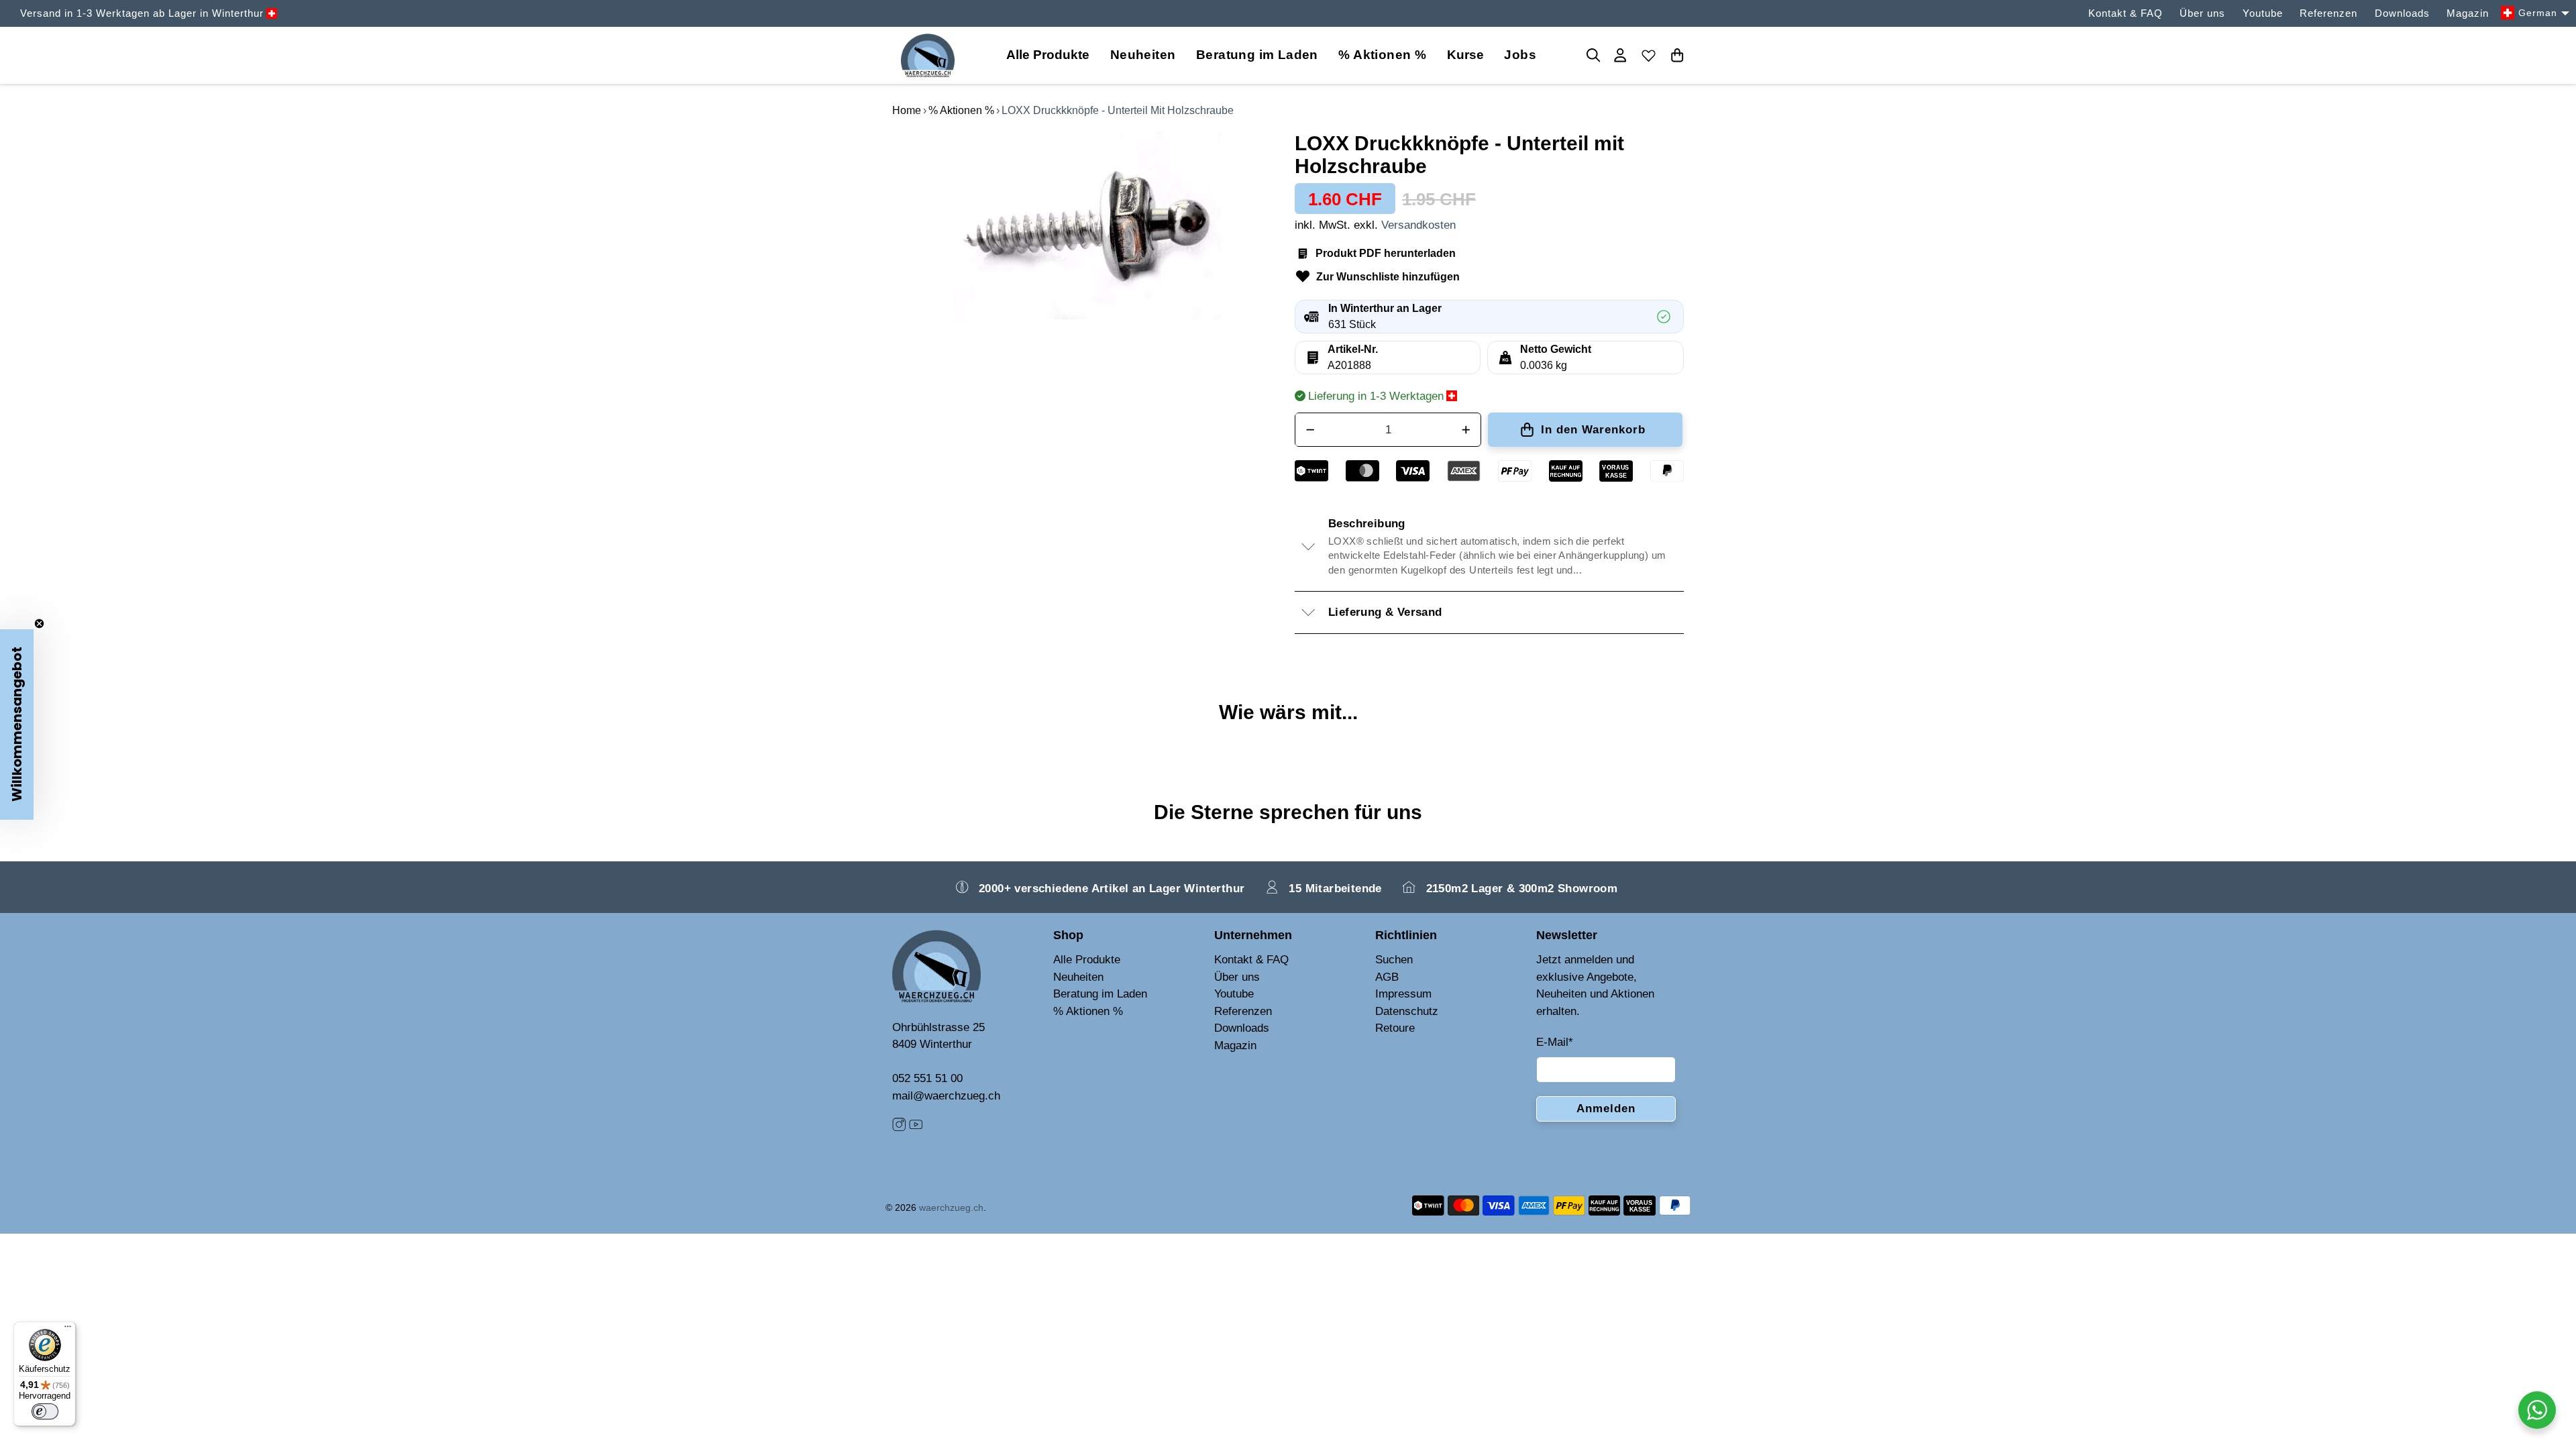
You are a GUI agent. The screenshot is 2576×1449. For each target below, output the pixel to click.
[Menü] (68, 1330)
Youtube (2263, 13)
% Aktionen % (1382, 55)
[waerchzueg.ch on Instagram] (899, 1127)
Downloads (2402, 13)
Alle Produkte (1087, 960)
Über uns (2202, 13)
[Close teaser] (39, 624)
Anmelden (1606, 1109)
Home (907, 110)
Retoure (1395, 1028)
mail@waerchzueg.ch (946, 1096)
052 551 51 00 (927, 1078)
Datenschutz (1407, 1011)
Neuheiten (1143, 55)
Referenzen (2328, 13)
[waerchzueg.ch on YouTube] (916, 1127)
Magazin (2468, 13)
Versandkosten (1418, 225)
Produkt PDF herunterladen (1386, 253)
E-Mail (1555, 1042)
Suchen (1394, 960)
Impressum (1403, 994)
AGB (1387, 977)
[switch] (45, 1411)
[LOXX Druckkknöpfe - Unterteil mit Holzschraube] (1087, 226)
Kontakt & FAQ (2126, 13)
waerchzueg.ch (951, 1207)
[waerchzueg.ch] (928, 55)
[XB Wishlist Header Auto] (1649, 55)
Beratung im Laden (1257, 55)
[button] (17, 724)
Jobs (1520, 55)
